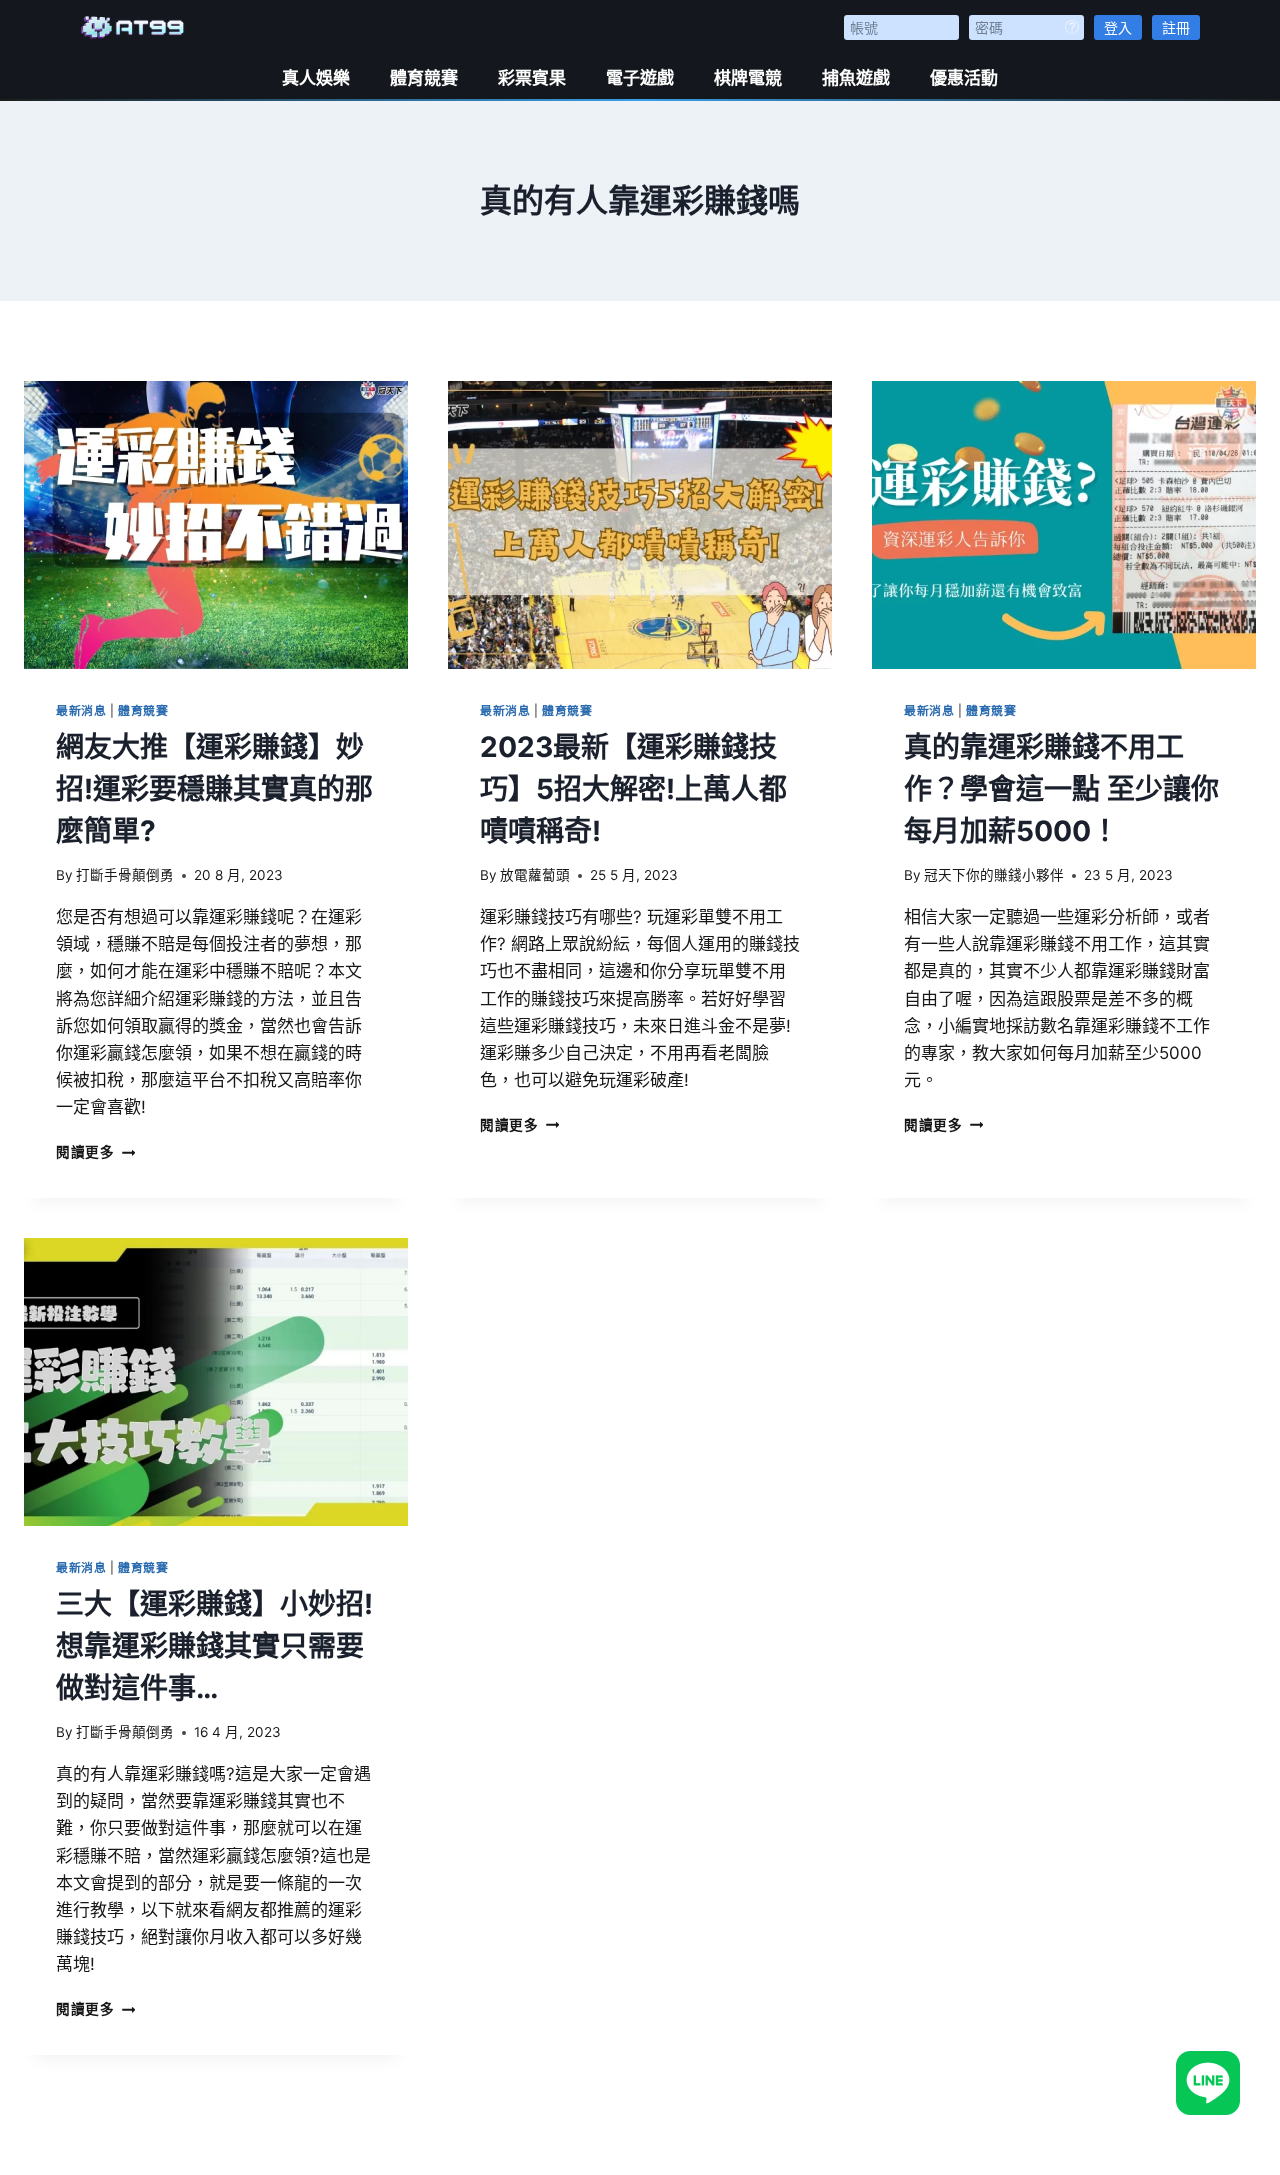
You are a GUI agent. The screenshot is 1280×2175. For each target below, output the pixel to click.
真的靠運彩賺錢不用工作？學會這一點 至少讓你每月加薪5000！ (1061, 789)
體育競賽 (424, 78)
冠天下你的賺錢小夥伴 (994, 875)
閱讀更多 (95, 1152)
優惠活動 (964, 78)
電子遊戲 (640, 78)
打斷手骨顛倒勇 (125, 875)
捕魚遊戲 (856, 78)
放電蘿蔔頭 (535, 875)
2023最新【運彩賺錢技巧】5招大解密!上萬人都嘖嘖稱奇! (633, 789)
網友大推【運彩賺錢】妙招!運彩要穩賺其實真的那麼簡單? (214, 789)
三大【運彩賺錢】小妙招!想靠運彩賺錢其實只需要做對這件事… (214, 1646)
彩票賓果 (532, 78)
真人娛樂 (316, 78)
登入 (1118, 27)
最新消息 (81, 710)
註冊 (1176, 27)
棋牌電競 (748, 78)
